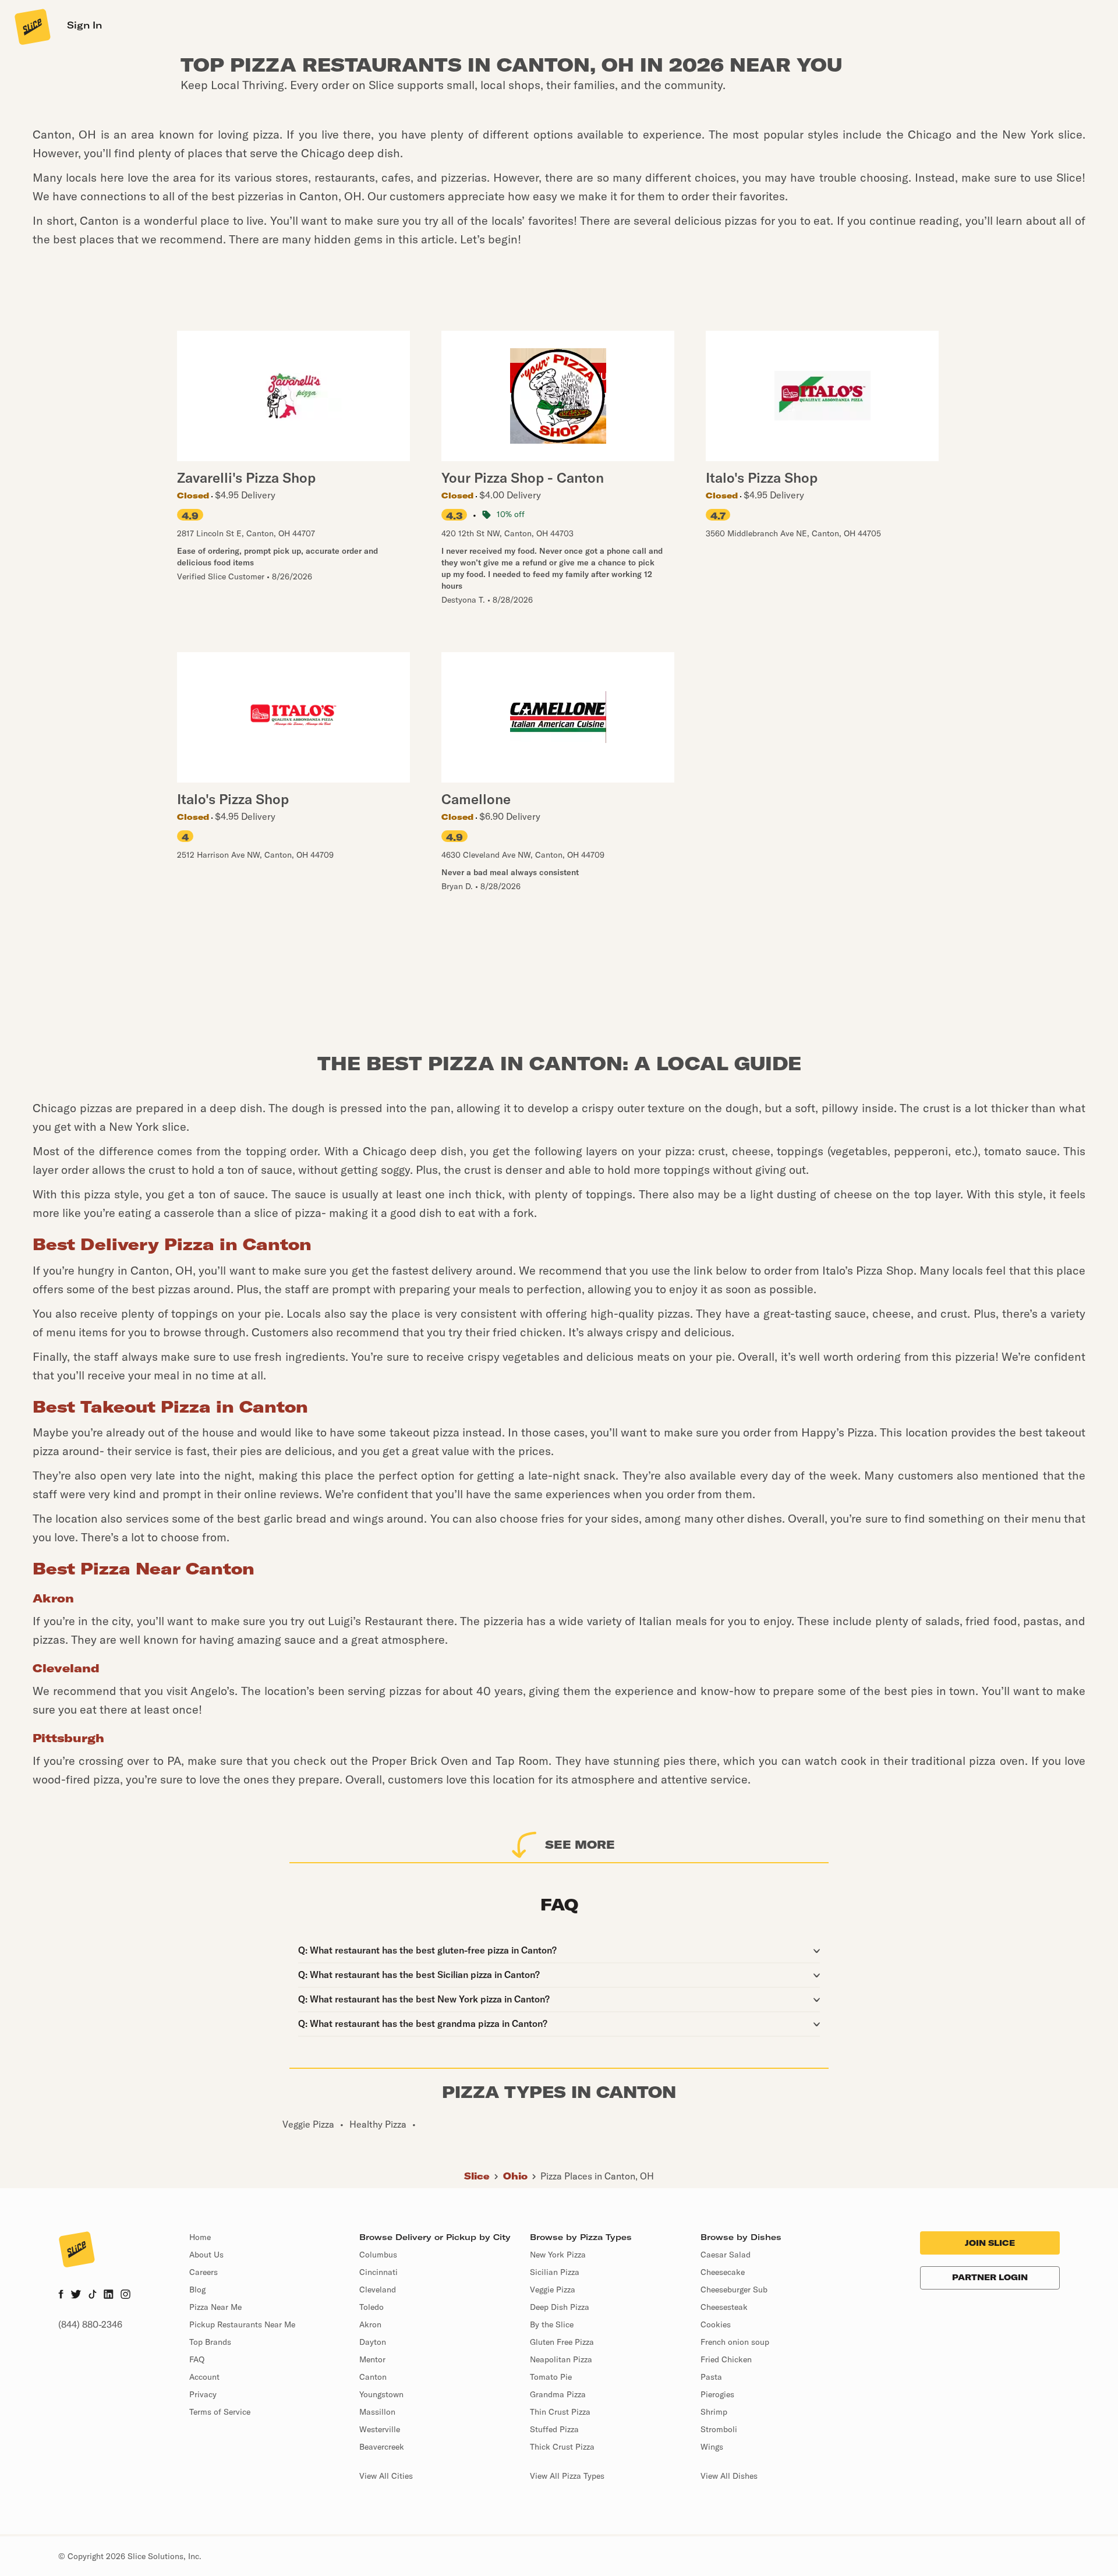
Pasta (711, 2377)
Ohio (515, 2176)
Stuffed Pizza (554, 2429)
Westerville (380, 2429)
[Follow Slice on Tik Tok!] (93, 2295)
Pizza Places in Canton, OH (597, 2176)
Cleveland (378, 2290)
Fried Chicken (726, 2359)
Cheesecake (723, 2272)
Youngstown (381, 2394)
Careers (204, 2272)
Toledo (372, 2307)
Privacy (203, 2394)
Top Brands (210, 2342)
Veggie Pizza (553, 2290)
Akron (370, 2324)
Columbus (378, 2255)
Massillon (377, 2412)
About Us (206, 2255)
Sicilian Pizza (555, 2272)
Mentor (372, 2359)
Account (204, 2377)
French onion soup (735, 2342)
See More (580, 1844)
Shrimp (714, 2412)
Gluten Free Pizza (562, 2342)
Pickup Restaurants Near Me (242, 2324)
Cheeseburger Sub (734, 2290)
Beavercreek (382, 2447)
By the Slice (552, 2324)
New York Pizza (558, 2255)
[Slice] (31, 26)
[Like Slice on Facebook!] (61, 2295)
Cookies (716, 2324)
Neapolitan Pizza (561, 2359)
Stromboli (719, 2429)
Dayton (373, 2342)
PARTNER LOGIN (990, 2277)
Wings (712, 2447)
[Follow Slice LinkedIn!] (109, 2295)
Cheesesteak (724, 2307)
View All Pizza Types (567, 2476)
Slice (477, 2176)
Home (200, 2237)
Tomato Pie (551, 2377)
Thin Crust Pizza (560, 2412)
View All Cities (386, 2476)
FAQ (197, 2359)
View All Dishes (729, 2476)
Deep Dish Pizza (560, 2307)
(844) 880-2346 (90, 2324)
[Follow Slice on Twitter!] (76, 2295)
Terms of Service (220, 2412)
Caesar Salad (726, 2255)
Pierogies (717, 2394)
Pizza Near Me (215, 2307)
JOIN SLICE (990, 2243)
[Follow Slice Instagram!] (126, 2295)
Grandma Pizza (558, 2394)
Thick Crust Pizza (562, 2447)
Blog (197, 2290)
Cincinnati (378, 2272)
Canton (373, 2377)
